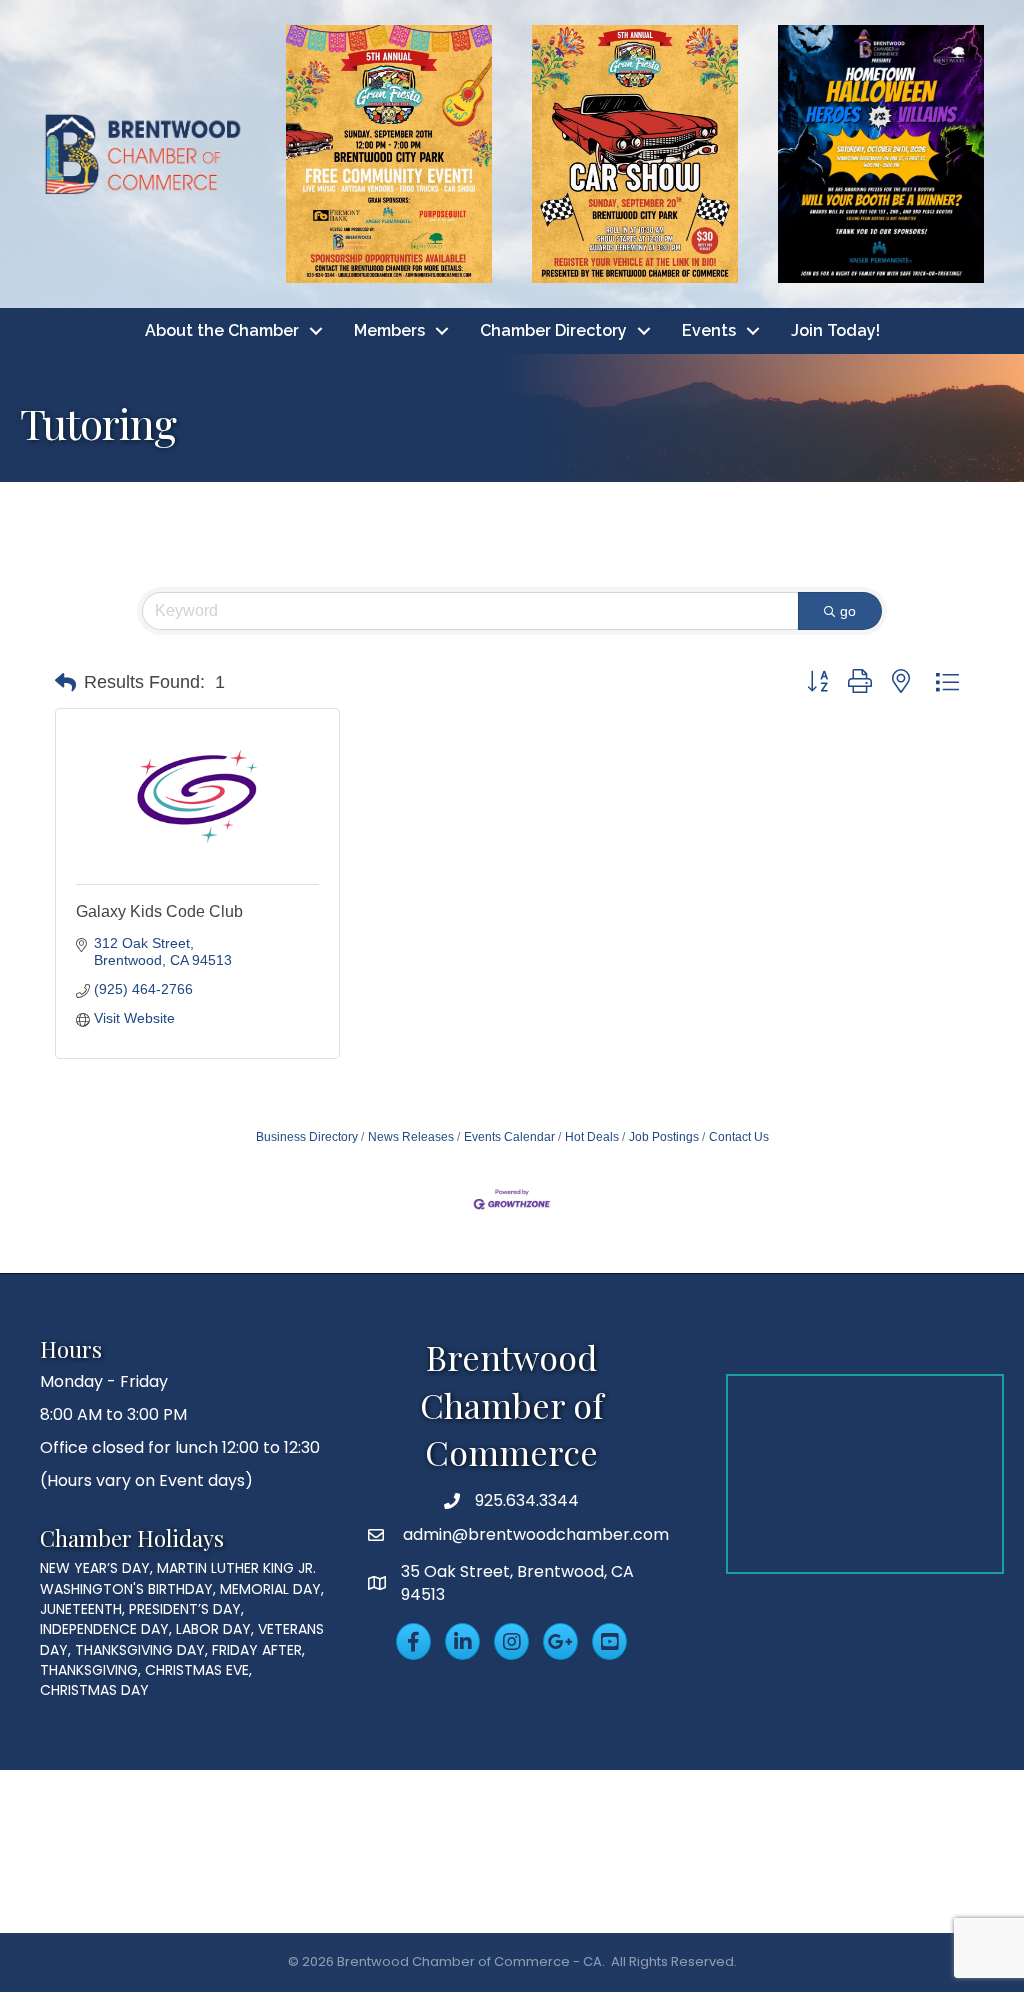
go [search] (848, 611)
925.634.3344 (527, 1500)
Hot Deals (592, 1137)
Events (709, 330)
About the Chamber (222, 330)
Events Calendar (509, 1137)
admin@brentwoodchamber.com (534, 1534)
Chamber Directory (553, 330)
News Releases (411, 1137)
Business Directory (307, 1137)
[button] (65, 683)
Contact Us (739, 1137)
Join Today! (835, 330)
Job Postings (664, 1137)
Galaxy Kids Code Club (159, 911)
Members (389, 330)
